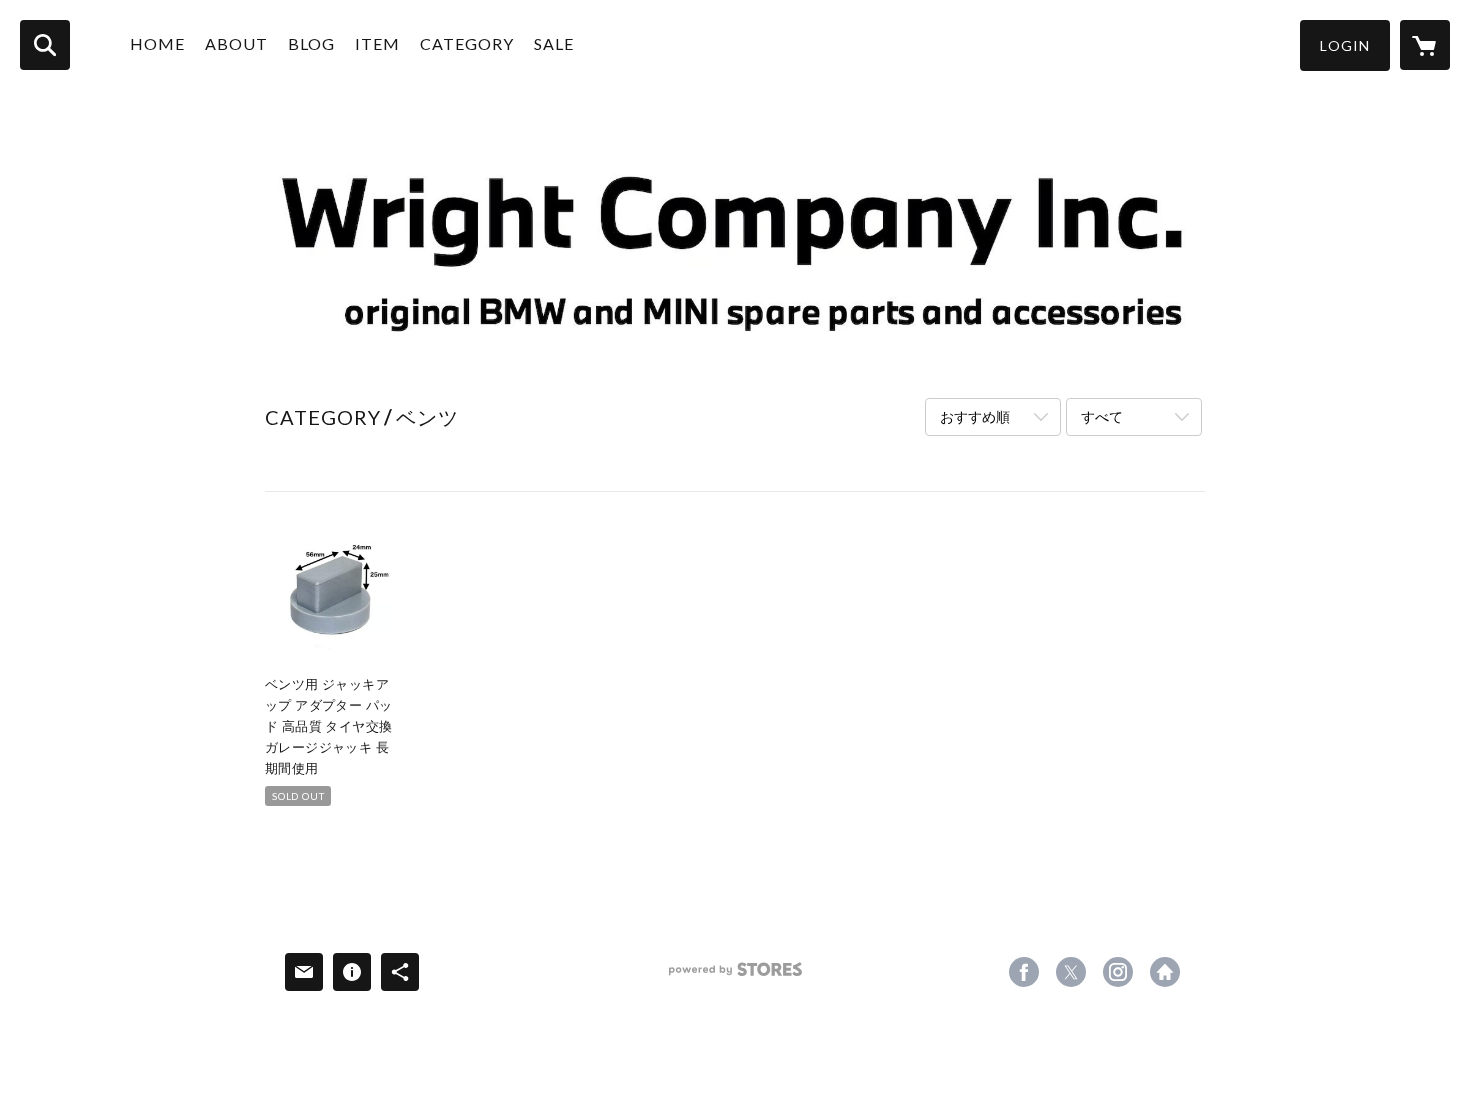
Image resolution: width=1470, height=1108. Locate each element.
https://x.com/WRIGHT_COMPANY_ (1071, 972)
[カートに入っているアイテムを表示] (1425, 45)
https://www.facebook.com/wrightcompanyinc (1024, 972)
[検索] (45, 45)
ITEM (377, 43)
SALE (554, 43)
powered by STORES (735, 976)
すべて (1102, 416)
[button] (1345, 45)
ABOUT (236, 43)
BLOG (311, 43)
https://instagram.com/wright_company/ (1118, 972)
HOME (157, 43)
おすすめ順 (975, 416)
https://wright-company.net (1165, 972)
